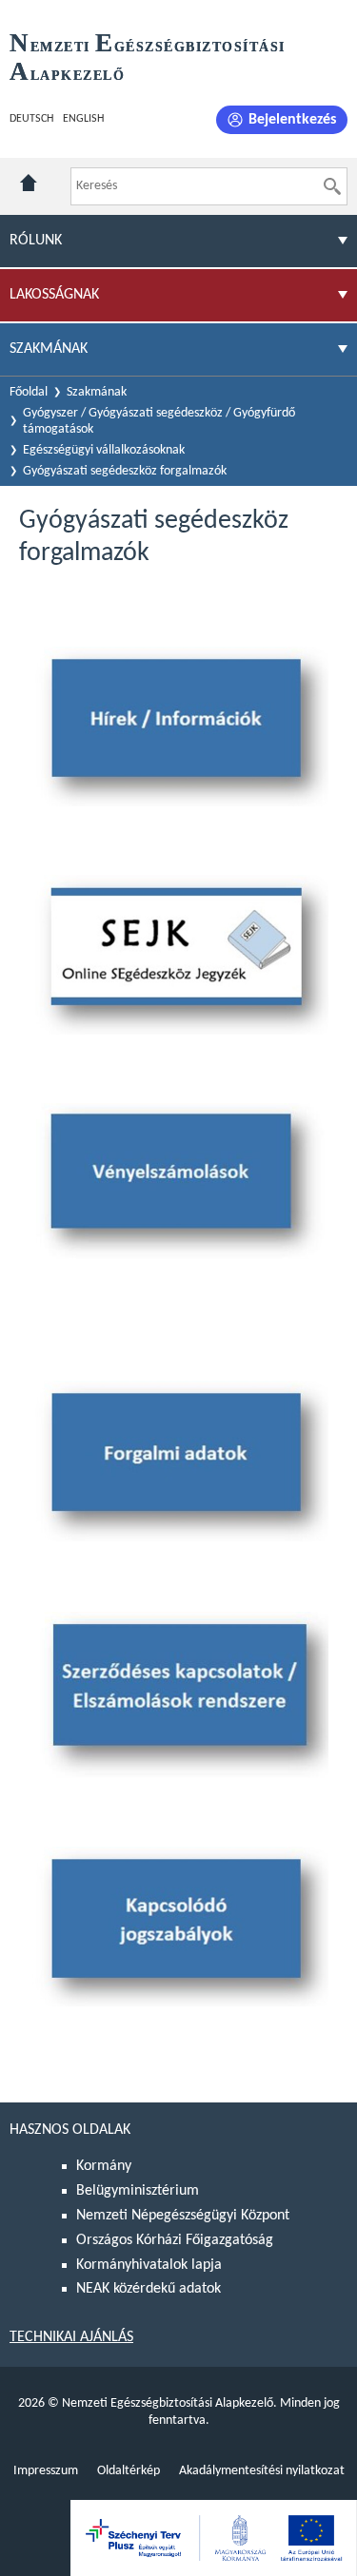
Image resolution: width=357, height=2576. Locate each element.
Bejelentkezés (292, 120)
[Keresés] (332, 186)
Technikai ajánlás (71, 2337)
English (83, 119)
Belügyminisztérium (138, 2191)
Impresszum (46, 2471)
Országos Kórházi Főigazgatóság (175, 2240)
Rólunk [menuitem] (36, 241)
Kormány (104, 2166)
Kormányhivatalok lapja (149, 2265)
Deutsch (31, 119)
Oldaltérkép (129, 2471)
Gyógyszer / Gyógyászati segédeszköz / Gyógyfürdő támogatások (159, 421)
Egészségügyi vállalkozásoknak (104, 450)
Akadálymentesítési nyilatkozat (262, 2471)
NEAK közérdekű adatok (149, 2289)
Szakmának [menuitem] (49, 349)
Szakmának (97, 392)
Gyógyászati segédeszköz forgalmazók (125, 471)
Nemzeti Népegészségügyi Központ (183, 2216)
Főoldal (29, 392)
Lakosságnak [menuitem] (54, 295)
